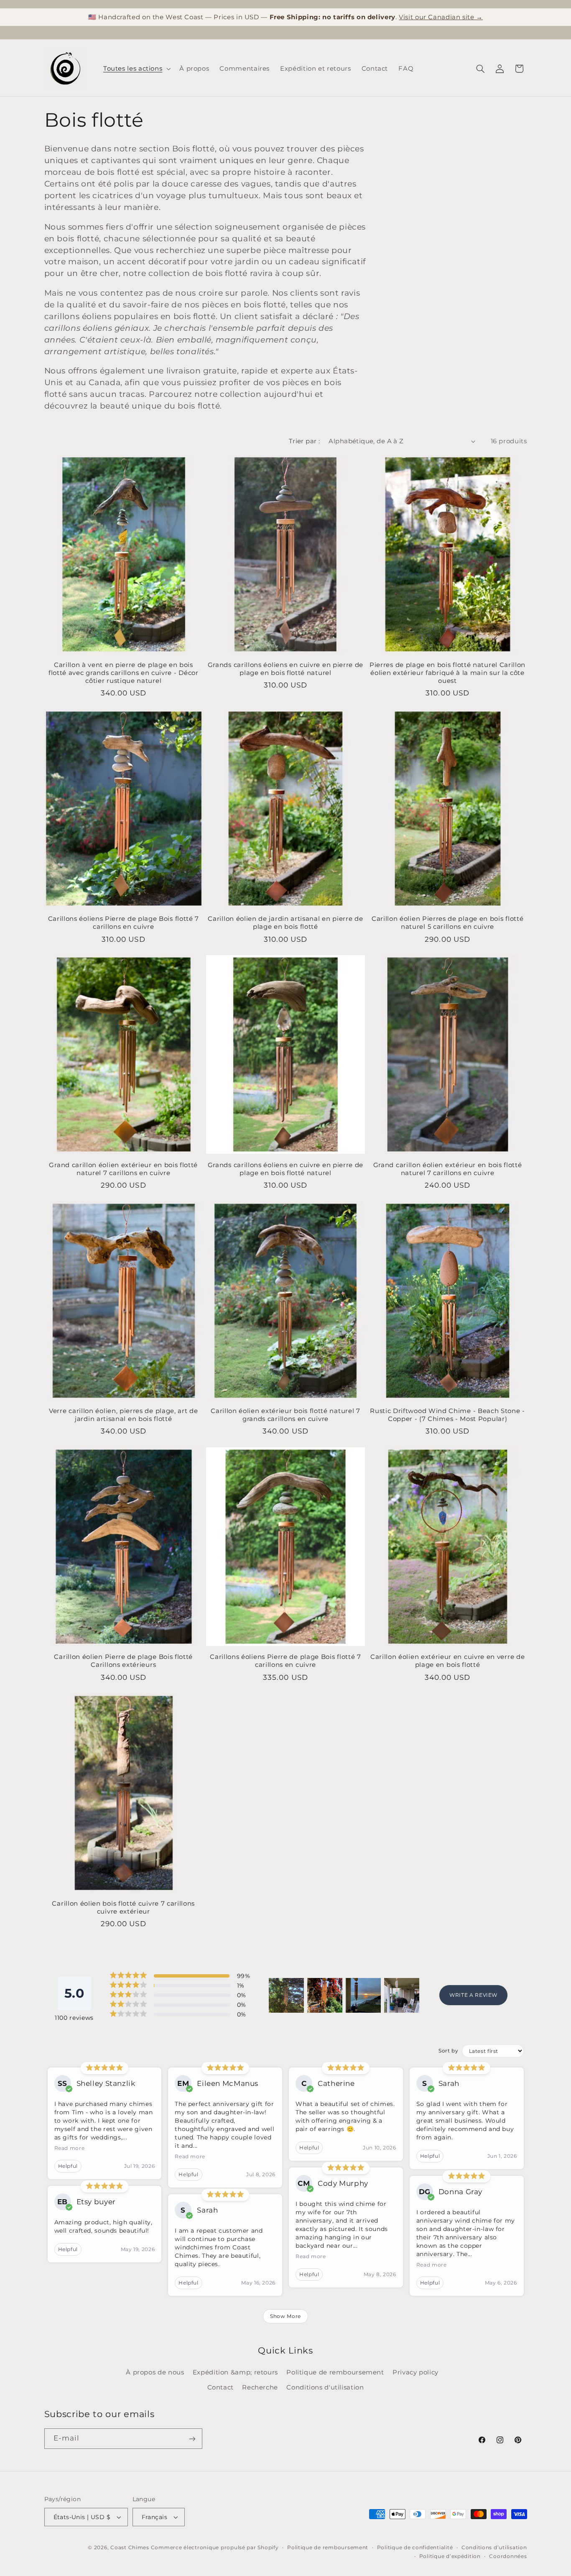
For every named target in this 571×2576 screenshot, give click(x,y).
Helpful (68, 2166)
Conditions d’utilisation (494, 2548)
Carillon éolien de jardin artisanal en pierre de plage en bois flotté (285, 923)
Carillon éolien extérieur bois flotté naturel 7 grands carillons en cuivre (285, 1415)
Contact (220, 2387)
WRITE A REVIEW (473, 1995)
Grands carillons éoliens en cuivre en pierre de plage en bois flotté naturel (285, 669)
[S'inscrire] (192, 2439)
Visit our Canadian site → (441, 17)
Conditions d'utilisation (325, 2387)
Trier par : (305, 441)
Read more (70, 2148)
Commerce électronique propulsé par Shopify (215, 2548)
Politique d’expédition (450, 2556)
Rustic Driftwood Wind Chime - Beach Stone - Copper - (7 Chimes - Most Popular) (447, 1415)
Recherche (260, 2387)
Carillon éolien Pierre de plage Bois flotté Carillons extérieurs (123, 1661)
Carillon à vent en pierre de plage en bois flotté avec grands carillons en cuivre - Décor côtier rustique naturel (124, 673)
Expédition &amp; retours (235, 2372)
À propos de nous (155, 2372)
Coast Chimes (130, 2548)
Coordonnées (508, 2556)
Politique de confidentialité (415, 2548)
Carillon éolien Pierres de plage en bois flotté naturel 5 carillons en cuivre (447, 923)
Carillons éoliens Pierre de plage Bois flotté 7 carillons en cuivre (124, 923)
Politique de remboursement (335, 2372)
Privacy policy (416, 2372)
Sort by (448, 2051)
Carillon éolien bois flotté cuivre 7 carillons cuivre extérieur (123, 1907)
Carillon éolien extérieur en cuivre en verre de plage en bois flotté (447, 1661)
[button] (136, 69)
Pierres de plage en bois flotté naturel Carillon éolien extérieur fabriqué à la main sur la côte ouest (447, 673)
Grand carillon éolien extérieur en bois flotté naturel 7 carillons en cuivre (123, 1169)
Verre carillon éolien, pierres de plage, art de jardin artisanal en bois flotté (123, 1415)
